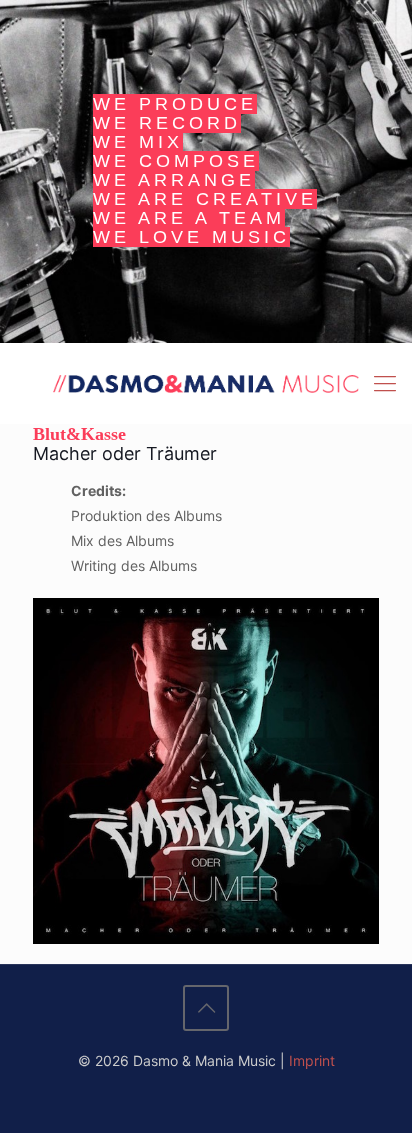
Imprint (312, 1060)
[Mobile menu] (385, 383)
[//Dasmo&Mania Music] (206, 383)
